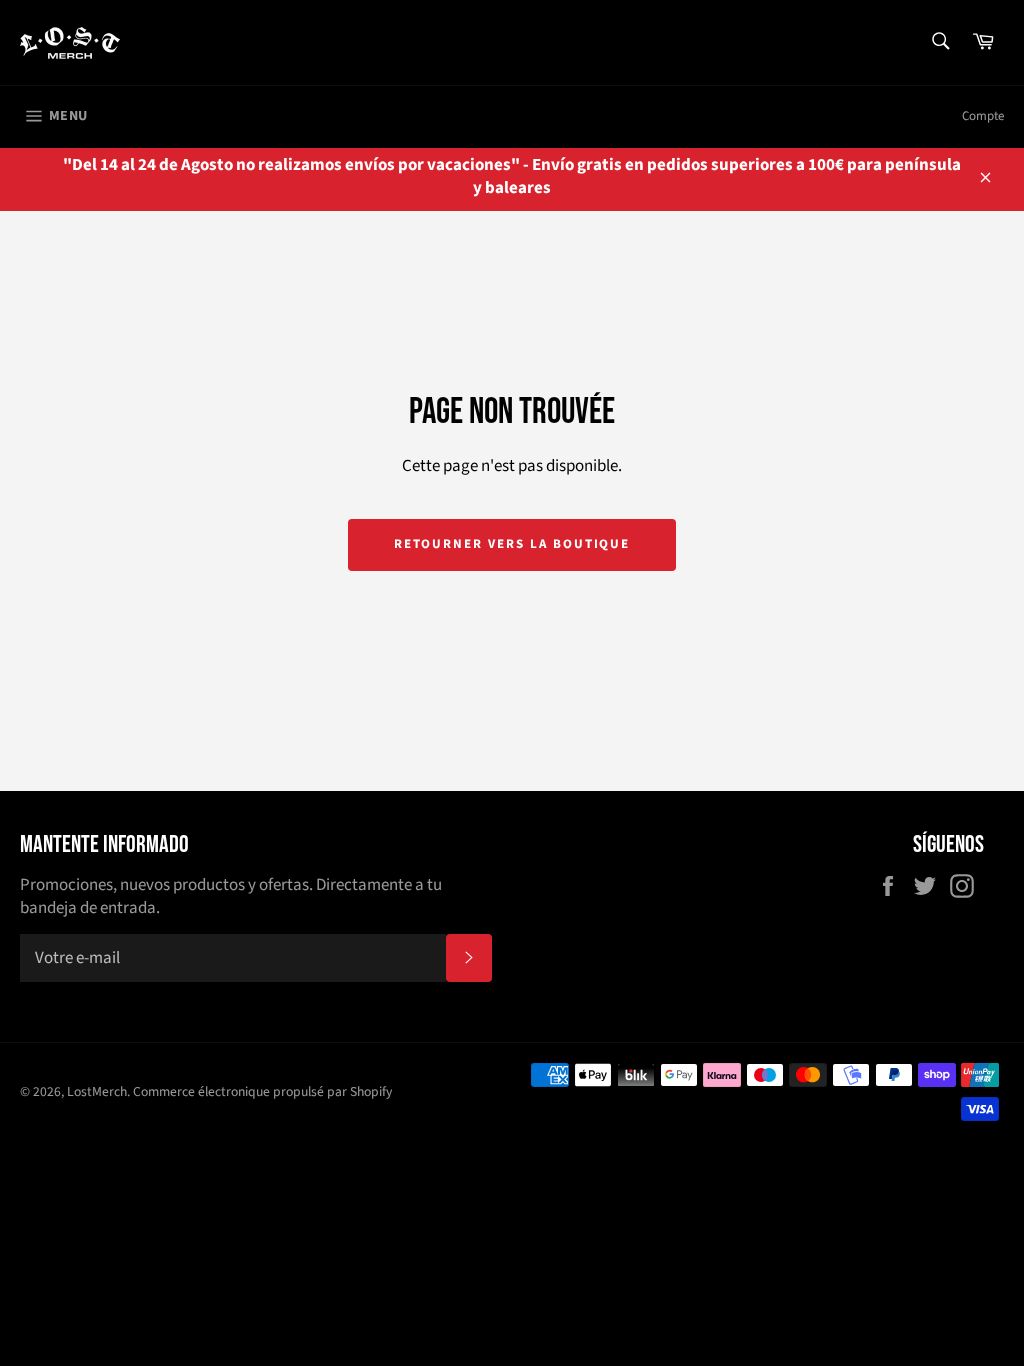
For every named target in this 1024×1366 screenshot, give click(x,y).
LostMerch (97, 1091)
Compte (983, 116)
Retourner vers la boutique (512, 544)
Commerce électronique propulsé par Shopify (262, 1091)
